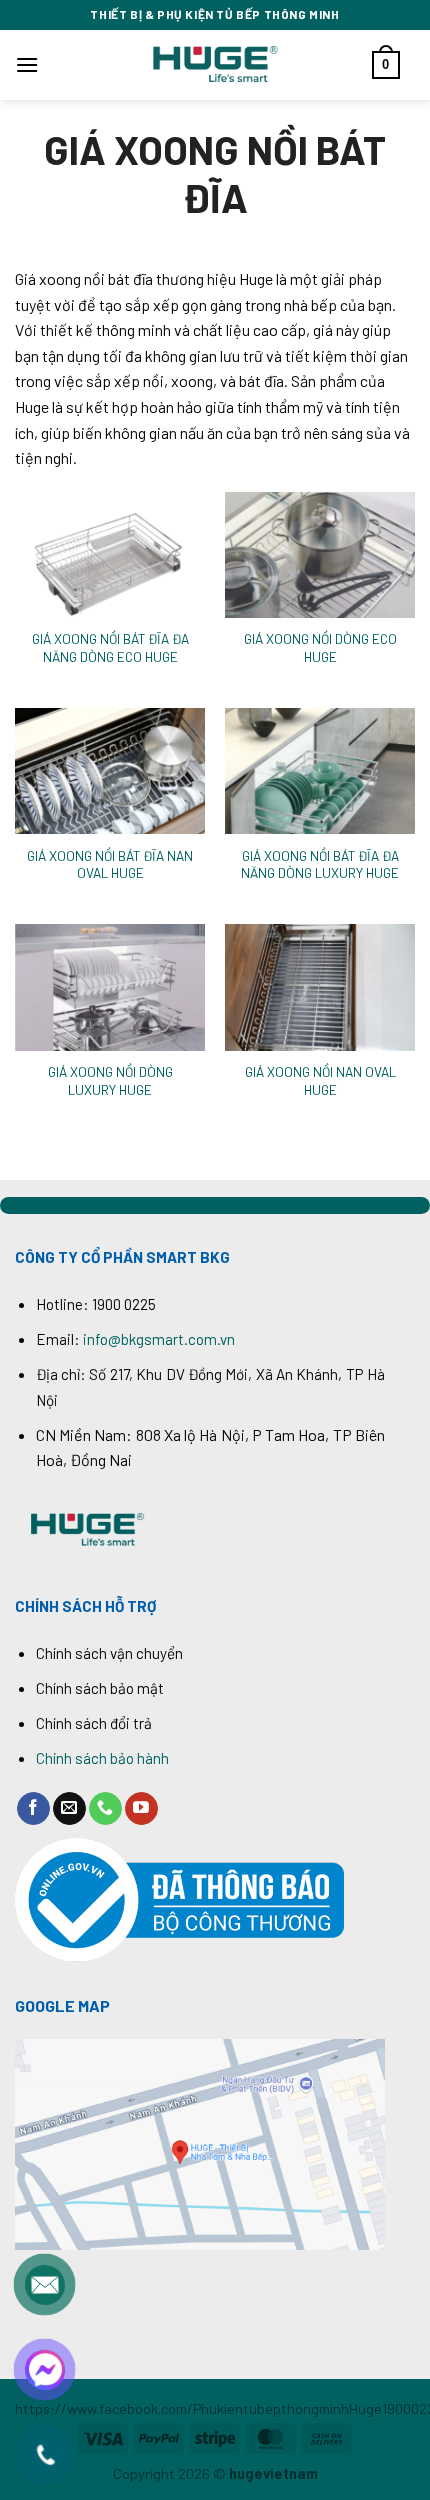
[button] (27, 64)
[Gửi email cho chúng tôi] (69, 1809)
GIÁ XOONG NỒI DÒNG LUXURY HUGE (110, 1080)
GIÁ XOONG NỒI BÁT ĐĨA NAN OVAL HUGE (110, 864)
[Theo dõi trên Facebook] (33, 1809)
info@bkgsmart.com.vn (159, 1339)
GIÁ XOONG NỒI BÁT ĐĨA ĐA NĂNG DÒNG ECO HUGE (110, 647)
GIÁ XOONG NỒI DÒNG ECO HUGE (320, 647)
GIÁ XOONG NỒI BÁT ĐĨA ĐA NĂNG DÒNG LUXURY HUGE (320, 864)
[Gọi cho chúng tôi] (105, 1809)
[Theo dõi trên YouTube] (141, 1809)
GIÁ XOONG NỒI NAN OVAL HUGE (320, 1080)
